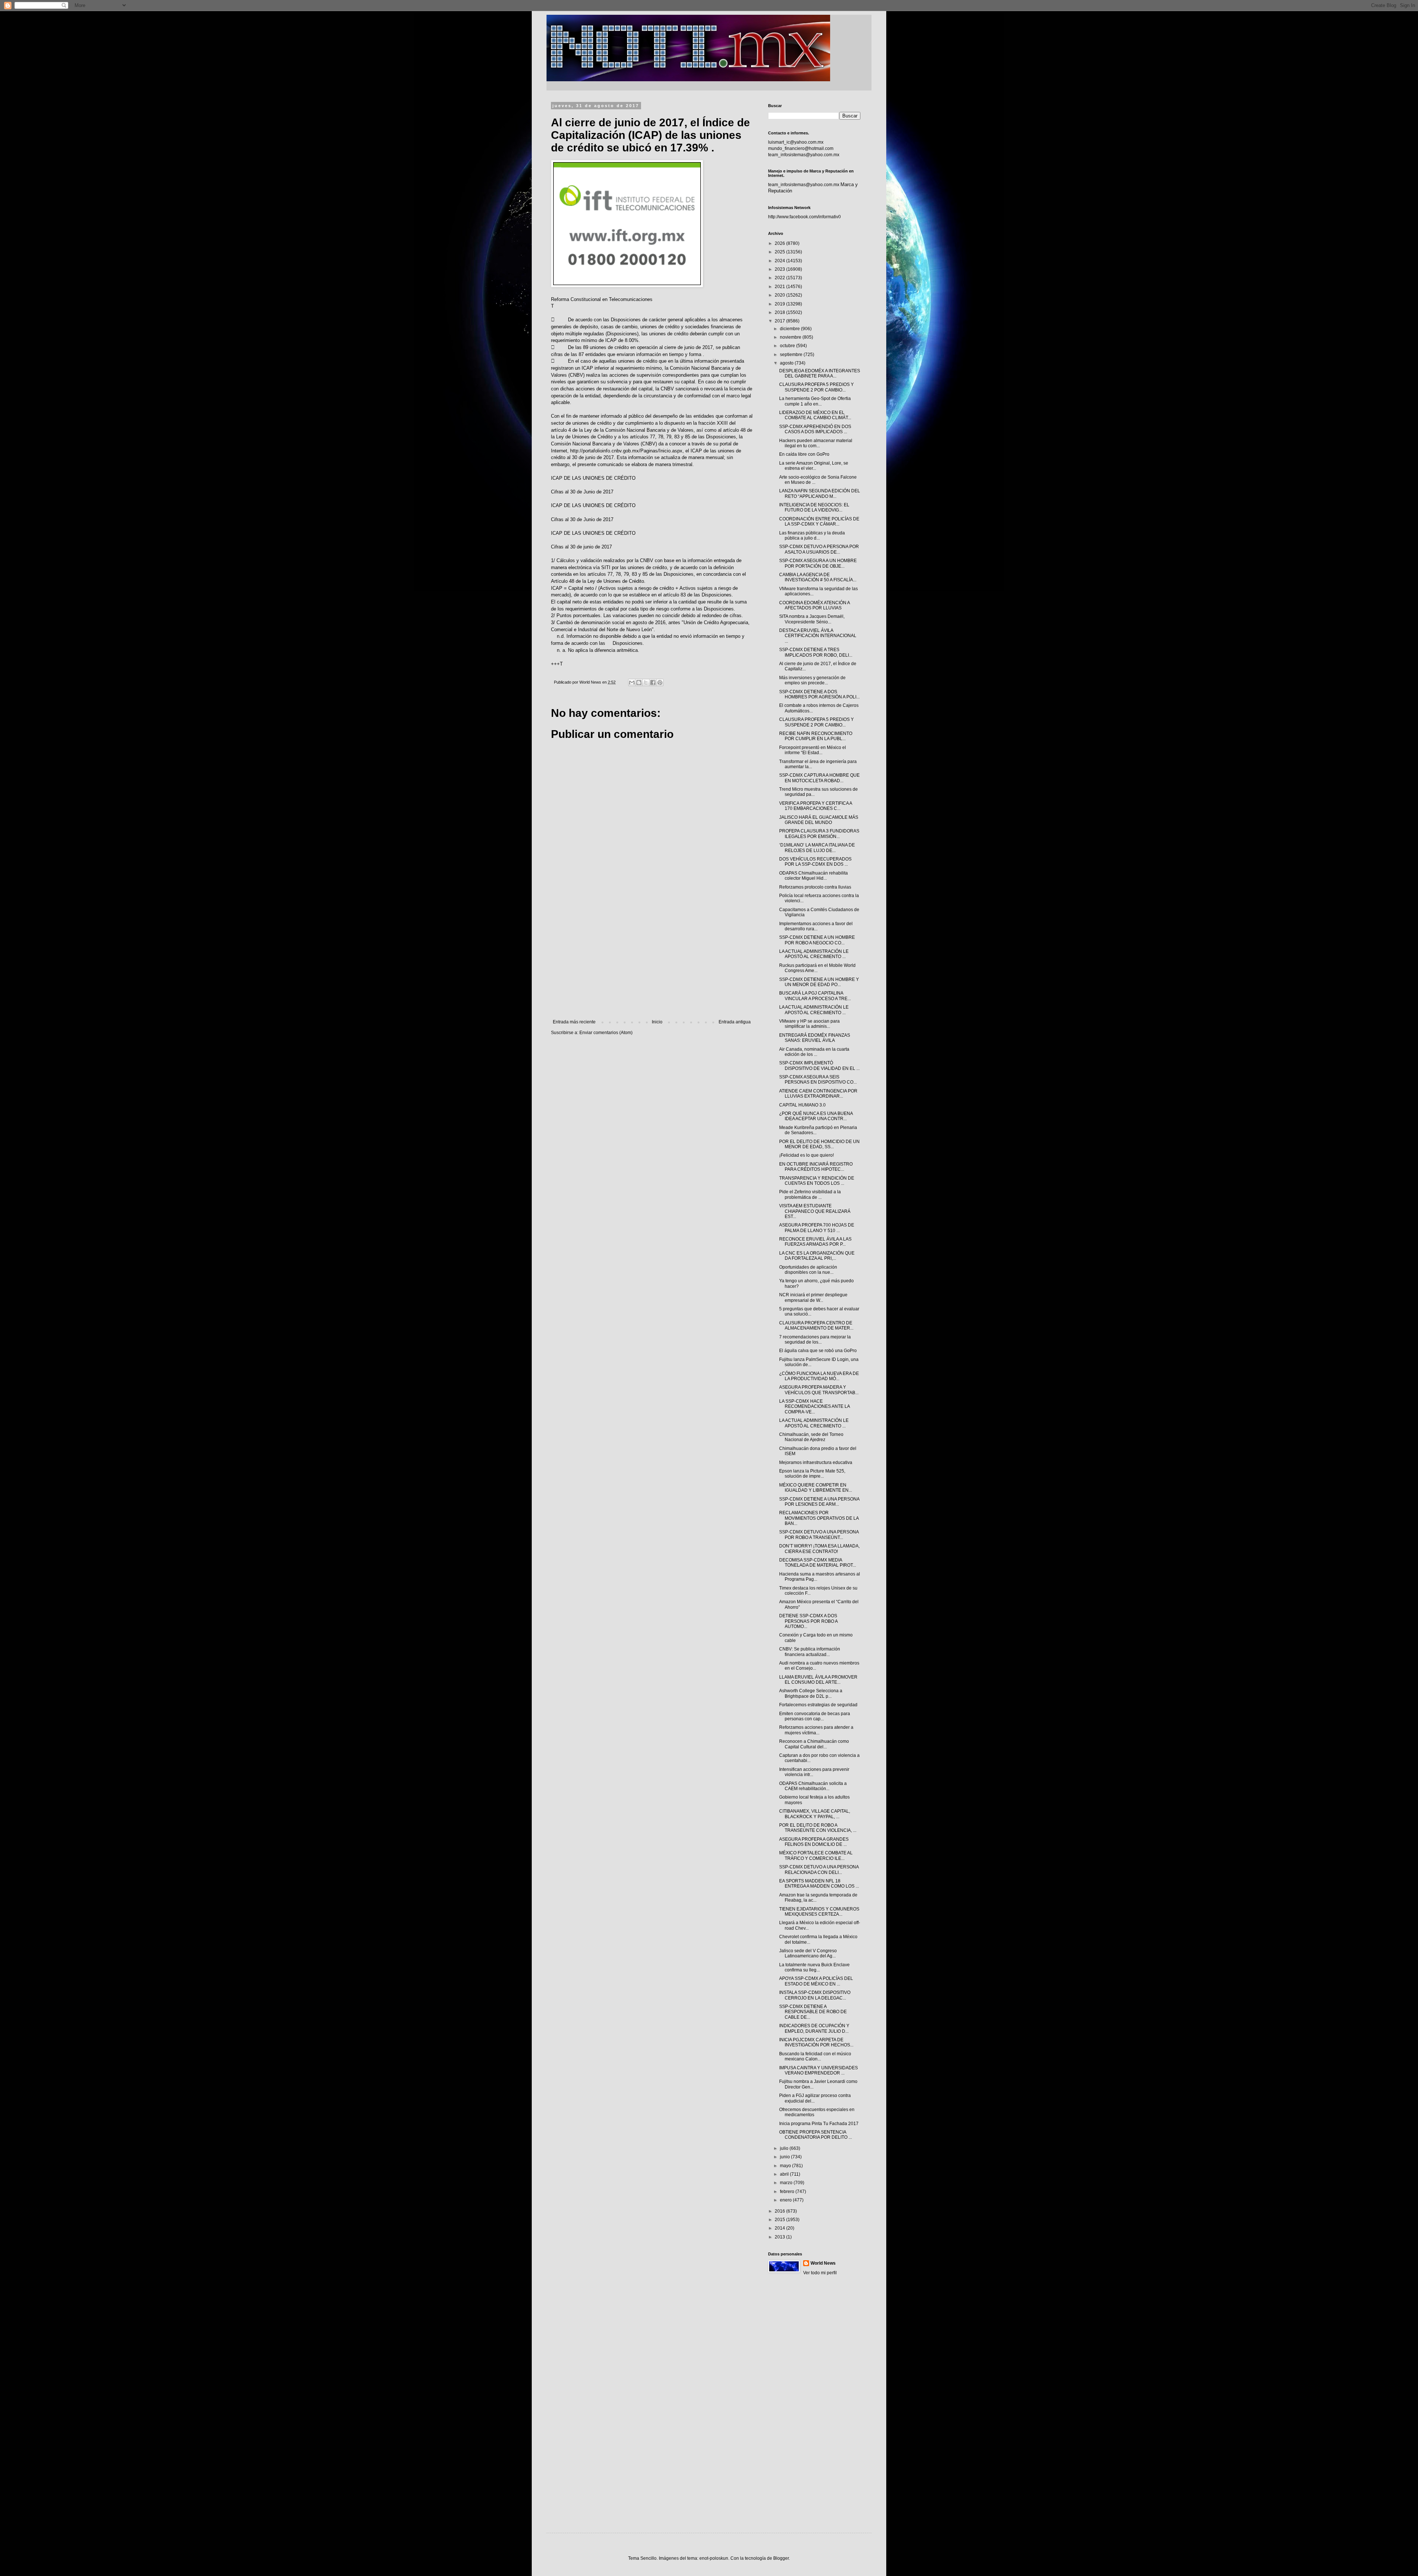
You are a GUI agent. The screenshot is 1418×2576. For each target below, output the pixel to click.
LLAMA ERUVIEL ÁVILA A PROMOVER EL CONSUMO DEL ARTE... (818, 1680)
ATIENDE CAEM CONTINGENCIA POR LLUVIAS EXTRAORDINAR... (818, 1094)
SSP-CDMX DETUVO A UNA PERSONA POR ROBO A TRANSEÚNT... (819, 1535)
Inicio (657, 1022)
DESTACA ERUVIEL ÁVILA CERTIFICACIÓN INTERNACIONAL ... (818, 636)
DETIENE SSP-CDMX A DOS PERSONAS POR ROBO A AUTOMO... (808, 1621)
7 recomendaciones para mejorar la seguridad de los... (815, 1340)
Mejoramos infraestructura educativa (816, 1463)
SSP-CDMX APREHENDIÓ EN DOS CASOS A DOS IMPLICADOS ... (815, 429)
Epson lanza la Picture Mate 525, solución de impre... (812, 1474)
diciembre (790, 329)
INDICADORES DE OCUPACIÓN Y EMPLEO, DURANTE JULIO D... (814, 2028)
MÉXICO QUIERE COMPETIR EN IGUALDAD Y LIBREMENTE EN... (816, 1488)
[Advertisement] (652, 958)
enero (786, 2200)
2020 (780, 295)
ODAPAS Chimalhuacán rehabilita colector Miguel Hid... (814, 876)
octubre (788, 346)
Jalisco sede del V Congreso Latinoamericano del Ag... (808, 1953)
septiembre (792, 355)
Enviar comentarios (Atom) (606, 1033)
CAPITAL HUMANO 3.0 (802, 1105)
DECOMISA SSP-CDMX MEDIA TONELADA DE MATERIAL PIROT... (818, 1563)
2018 (780, 312)
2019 (780, 304)
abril (785, 2174)
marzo (787, 2183)
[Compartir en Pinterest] (660, 683)
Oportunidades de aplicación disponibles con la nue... (808, 1270)
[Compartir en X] (646, 683)
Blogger (781, 2558)
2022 (780, 278)
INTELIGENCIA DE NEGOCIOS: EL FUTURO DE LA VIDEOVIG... (814, 507)
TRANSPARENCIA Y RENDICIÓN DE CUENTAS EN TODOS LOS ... (817, 1181)
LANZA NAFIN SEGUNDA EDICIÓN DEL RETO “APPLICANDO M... (820, 493)
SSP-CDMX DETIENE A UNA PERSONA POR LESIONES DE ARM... (819, 1502)
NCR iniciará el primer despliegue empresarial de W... (813, 1297)
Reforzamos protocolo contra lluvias (815, 887)
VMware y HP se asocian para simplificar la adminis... (809, 1024)
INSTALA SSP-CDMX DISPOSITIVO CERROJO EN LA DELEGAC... (815, 1995)
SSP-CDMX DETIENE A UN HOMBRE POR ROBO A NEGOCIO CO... (817, 940)
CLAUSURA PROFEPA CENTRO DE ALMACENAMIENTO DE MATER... (816, 1325)
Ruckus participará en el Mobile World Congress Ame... (817, 968)
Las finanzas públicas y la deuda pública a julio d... (812, 536)
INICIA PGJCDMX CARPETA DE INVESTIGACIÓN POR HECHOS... (816, 2042)
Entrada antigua (735, 1022)
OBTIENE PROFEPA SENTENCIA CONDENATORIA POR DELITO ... (816, 2135)
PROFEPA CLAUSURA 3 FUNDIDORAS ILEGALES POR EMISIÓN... (819, 834)
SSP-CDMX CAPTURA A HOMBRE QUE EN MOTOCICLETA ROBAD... (819, 778)
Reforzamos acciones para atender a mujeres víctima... (816, 1730)
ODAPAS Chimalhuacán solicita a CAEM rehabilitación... (813, 1786)
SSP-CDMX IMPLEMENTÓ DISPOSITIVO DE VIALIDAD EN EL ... (819, 1065)
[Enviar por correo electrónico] (632, 683)
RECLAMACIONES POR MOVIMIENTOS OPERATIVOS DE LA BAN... (819, 1518)
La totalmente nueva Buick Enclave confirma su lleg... (814, 1967)
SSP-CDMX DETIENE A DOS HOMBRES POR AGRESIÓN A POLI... (819, 694)
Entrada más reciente (574, 1022)
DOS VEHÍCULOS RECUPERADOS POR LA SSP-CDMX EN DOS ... (815, 862)
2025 (780, 252)
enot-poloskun (714, 2558)
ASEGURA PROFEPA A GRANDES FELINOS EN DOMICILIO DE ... (814, 1842)
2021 (780, 287)
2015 (780, 2220)
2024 (780, 261)
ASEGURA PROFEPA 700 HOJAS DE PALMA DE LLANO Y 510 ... (817, 1228)
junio (785, 2157)
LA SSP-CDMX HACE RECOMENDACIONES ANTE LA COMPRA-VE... (814, 1407)
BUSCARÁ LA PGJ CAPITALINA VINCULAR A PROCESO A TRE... (815, 996)
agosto (787, 363)
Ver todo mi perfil (820, 2273)
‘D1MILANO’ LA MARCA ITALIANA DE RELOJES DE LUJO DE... (817, 848)
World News (823, 2263)
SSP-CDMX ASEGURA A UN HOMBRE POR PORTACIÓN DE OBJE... (818, 563)
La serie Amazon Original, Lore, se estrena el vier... (814, 466)
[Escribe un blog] (639, 683)
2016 (780, 2211)
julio (785, 2148)
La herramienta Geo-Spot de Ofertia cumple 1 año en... (815, 401)
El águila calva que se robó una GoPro (818, 1351)
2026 (780, 243)
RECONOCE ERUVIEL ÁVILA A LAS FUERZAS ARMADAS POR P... (815, 1242)
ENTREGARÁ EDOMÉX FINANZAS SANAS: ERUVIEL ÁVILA (815, 1038)
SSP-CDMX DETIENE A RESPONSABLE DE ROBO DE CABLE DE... (813, 2012)
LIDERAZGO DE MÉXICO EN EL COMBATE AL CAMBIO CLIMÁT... (815, 415)
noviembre (791, 337)
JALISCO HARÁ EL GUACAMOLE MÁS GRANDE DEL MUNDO (819, 820)
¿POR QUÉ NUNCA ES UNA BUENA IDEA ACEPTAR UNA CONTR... (816, 1116)
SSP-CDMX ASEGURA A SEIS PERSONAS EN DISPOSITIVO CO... (818, 1080)
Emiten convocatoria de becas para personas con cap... (815, 1716)
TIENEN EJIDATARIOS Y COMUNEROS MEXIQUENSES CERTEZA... (819, 1912)
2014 (780, 2228)
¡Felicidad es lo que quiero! (806, 1155)
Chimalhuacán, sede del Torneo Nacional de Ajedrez (811, 1437)
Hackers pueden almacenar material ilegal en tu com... (816, 443)
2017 (780, 321)
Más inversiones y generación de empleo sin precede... (812, 680)
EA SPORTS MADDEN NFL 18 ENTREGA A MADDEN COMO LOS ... (819, 1884)
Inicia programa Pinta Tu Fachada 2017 (819, 2124)
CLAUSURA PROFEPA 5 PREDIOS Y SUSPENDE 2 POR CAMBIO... (816, 387)
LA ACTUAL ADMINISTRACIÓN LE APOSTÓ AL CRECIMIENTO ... (814, 954)
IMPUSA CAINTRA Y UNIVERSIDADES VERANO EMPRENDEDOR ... (818, 2070)
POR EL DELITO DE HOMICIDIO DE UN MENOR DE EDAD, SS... (819, 1144)
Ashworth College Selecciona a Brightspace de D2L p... (811, 1693)
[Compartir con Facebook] (653, 683)
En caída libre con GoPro (804, 454)
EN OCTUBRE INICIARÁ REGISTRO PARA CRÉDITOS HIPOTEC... (816, 1167)
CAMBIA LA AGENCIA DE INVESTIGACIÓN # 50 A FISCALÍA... (818, 577)
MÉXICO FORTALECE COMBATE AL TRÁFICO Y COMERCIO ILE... (816, 1855)
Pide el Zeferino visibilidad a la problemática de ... (810, 1194)
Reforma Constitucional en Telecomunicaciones (602, 299)
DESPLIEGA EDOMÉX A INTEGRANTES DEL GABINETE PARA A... (820, 373)
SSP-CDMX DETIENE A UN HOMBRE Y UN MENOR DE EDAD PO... (819, 982)
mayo (786, 2166)
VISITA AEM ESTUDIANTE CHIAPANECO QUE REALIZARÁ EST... (815, 1211)
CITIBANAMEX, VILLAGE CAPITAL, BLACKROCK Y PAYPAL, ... (815, 1814)
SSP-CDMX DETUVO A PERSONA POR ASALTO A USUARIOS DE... (819, 549)
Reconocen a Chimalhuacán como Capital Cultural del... (814, 1744)
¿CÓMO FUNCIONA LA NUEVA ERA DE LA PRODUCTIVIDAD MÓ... (819, 1376)
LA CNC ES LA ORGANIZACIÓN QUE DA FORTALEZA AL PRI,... (817, 1256)
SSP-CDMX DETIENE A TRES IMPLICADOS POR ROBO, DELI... (816, 652)
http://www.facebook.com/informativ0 (804, 217)
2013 (780, 2237)
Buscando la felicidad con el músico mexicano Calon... (815, 2056)
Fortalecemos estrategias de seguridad (818, 1705)
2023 (780, 269)
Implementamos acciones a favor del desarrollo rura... (816, 926)
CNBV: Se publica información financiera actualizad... (810, 1652)
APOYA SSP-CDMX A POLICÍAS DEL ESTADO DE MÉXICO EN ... (816, 1981)
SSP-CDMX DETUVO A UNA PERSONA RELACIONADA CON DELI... (819, 1869)
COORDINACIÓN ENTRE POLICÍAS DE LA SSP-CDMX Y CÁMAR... (819, 521)
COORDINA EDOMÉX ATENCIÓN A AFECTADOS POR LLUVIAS (814, 605)
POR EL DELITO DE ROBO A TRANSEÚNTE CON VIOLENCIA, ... (818, 1828)
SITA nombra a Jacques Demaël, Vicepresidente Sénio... (812, 619)
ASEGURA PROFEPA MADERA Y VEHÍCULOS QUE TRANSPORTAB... (819, 1390)
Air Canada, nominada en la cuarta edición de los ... (814, 1052)
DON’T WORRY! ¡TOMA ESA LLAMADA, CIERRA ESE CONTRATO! (819, 1549)
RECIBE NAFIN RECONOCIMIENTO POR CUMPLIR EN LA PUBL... (816, 736)
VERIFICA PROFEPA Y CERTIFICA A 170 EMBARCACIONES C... (816, 806)
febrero (788, 2192)
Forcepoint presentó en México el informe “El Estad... (813, 750)
